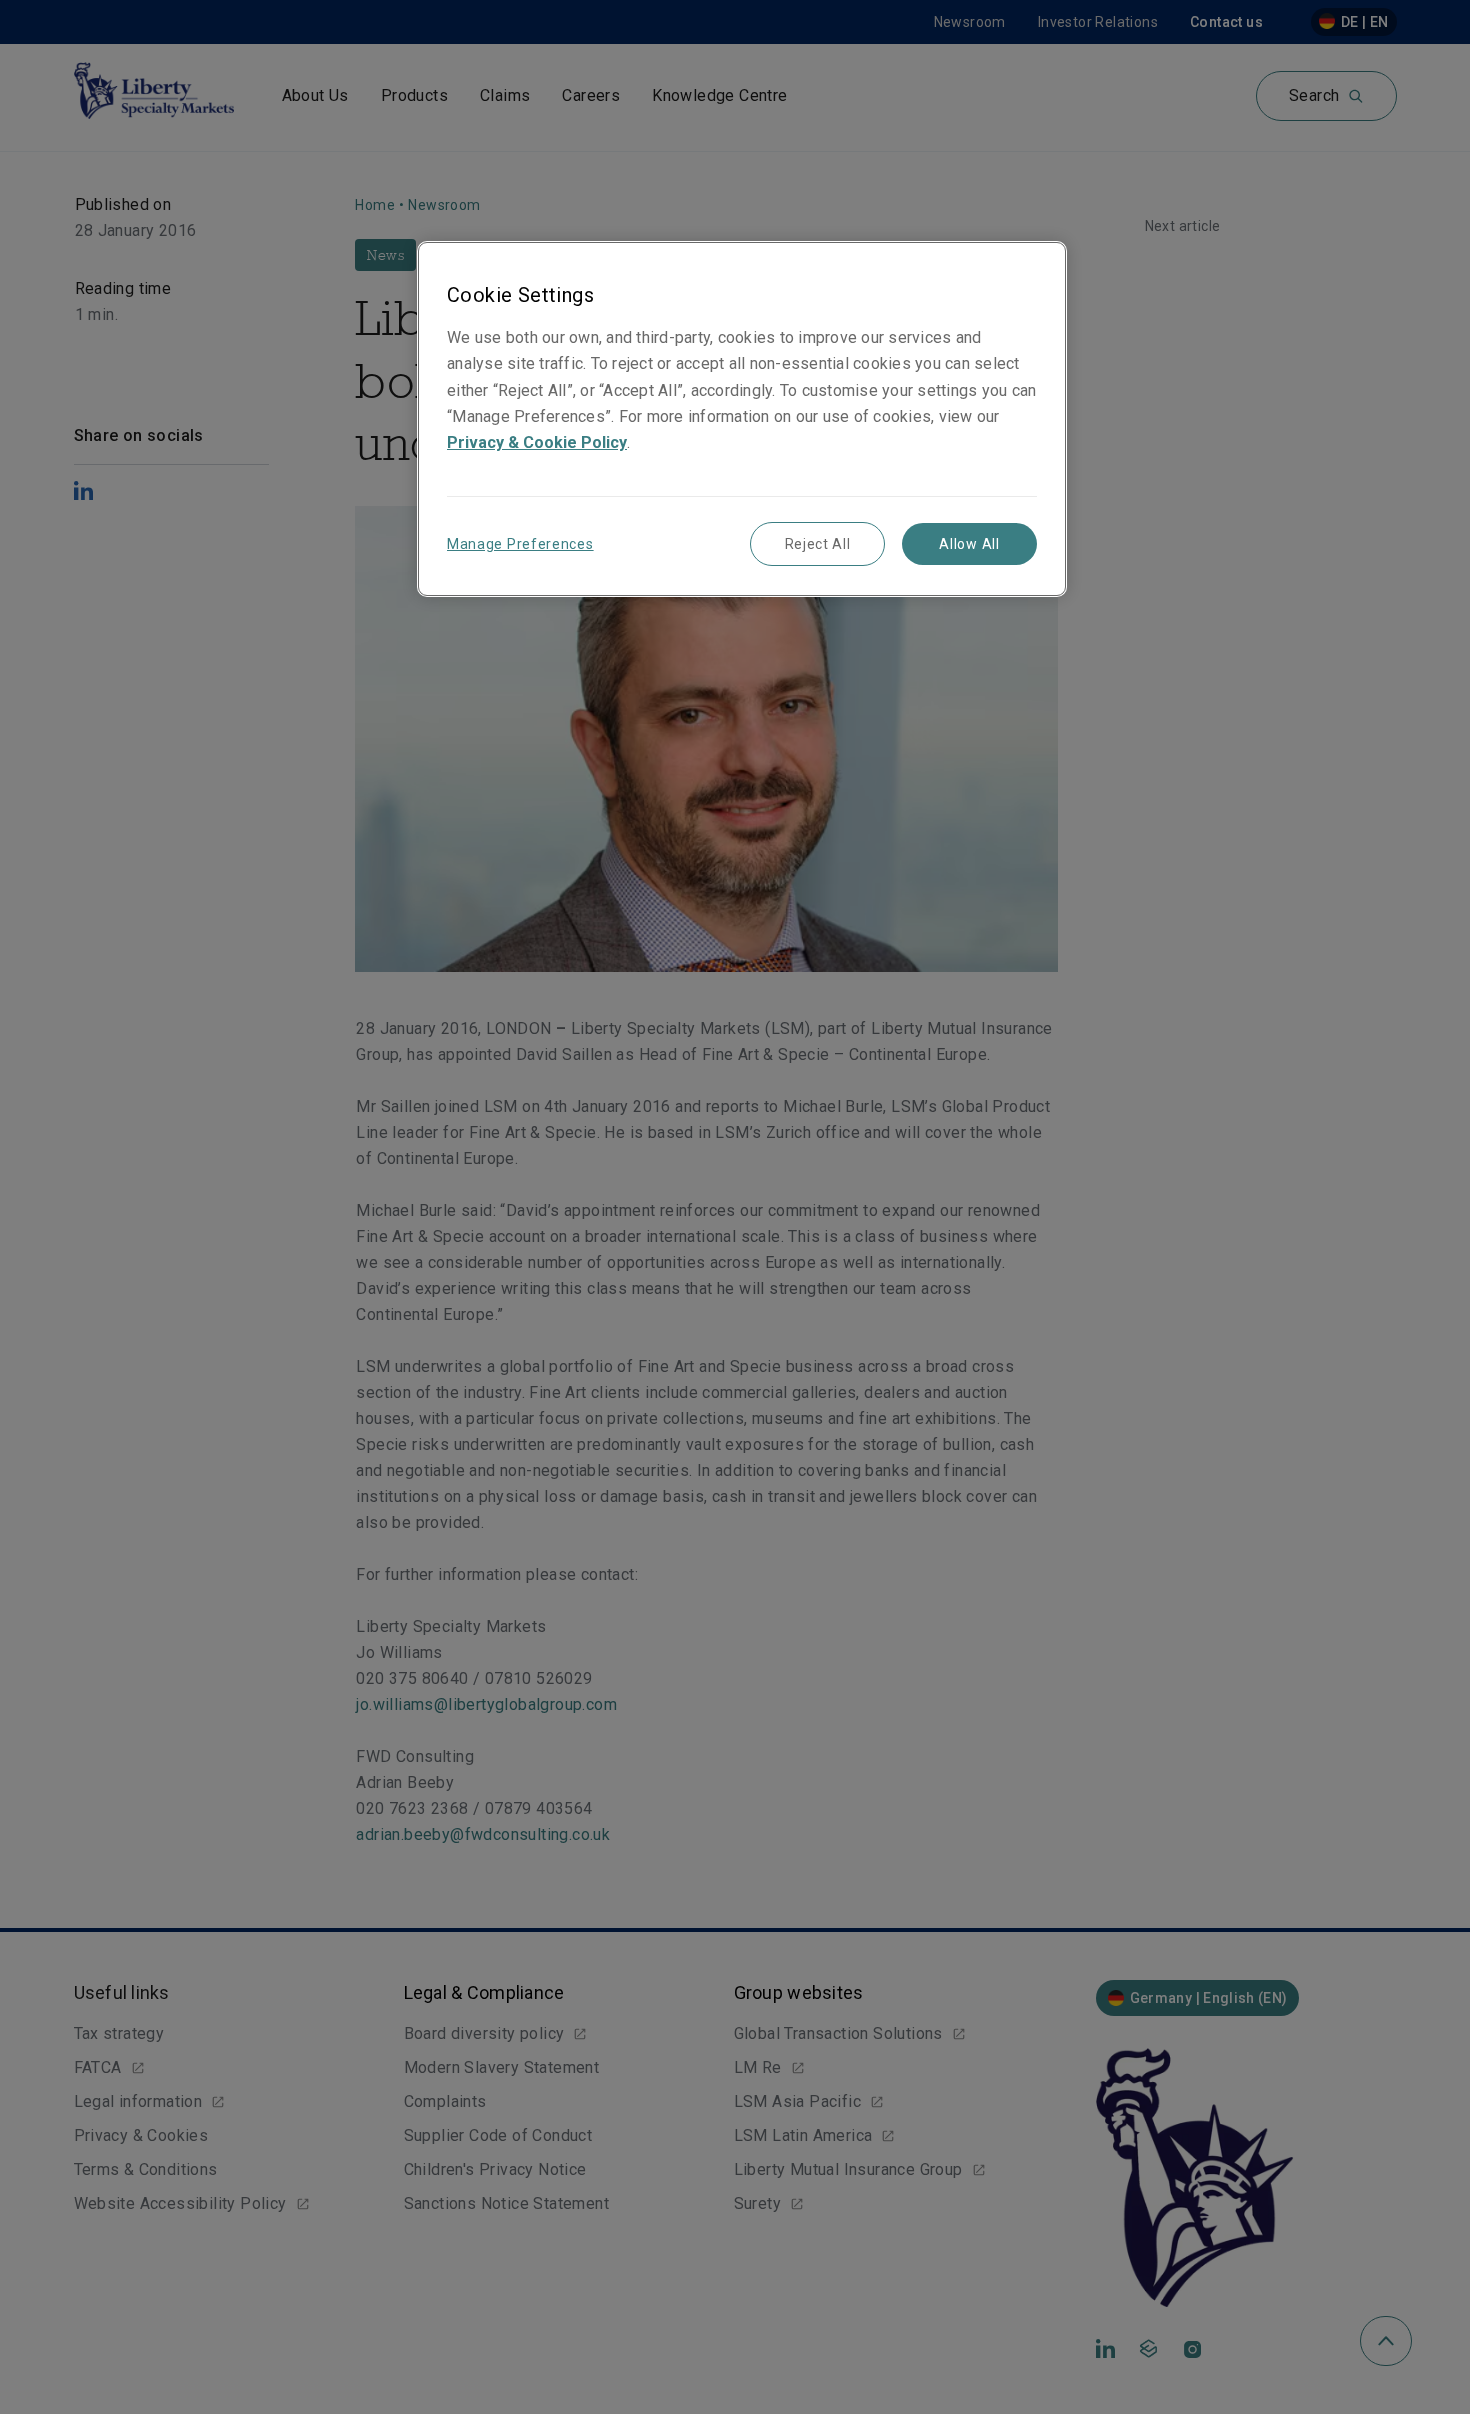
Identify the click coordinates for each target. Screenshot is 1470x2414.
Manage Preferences (520, 544)
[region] (742, 418)
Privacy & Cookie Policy (537, 442)
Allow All (969, 544)
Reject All (818, 544)
